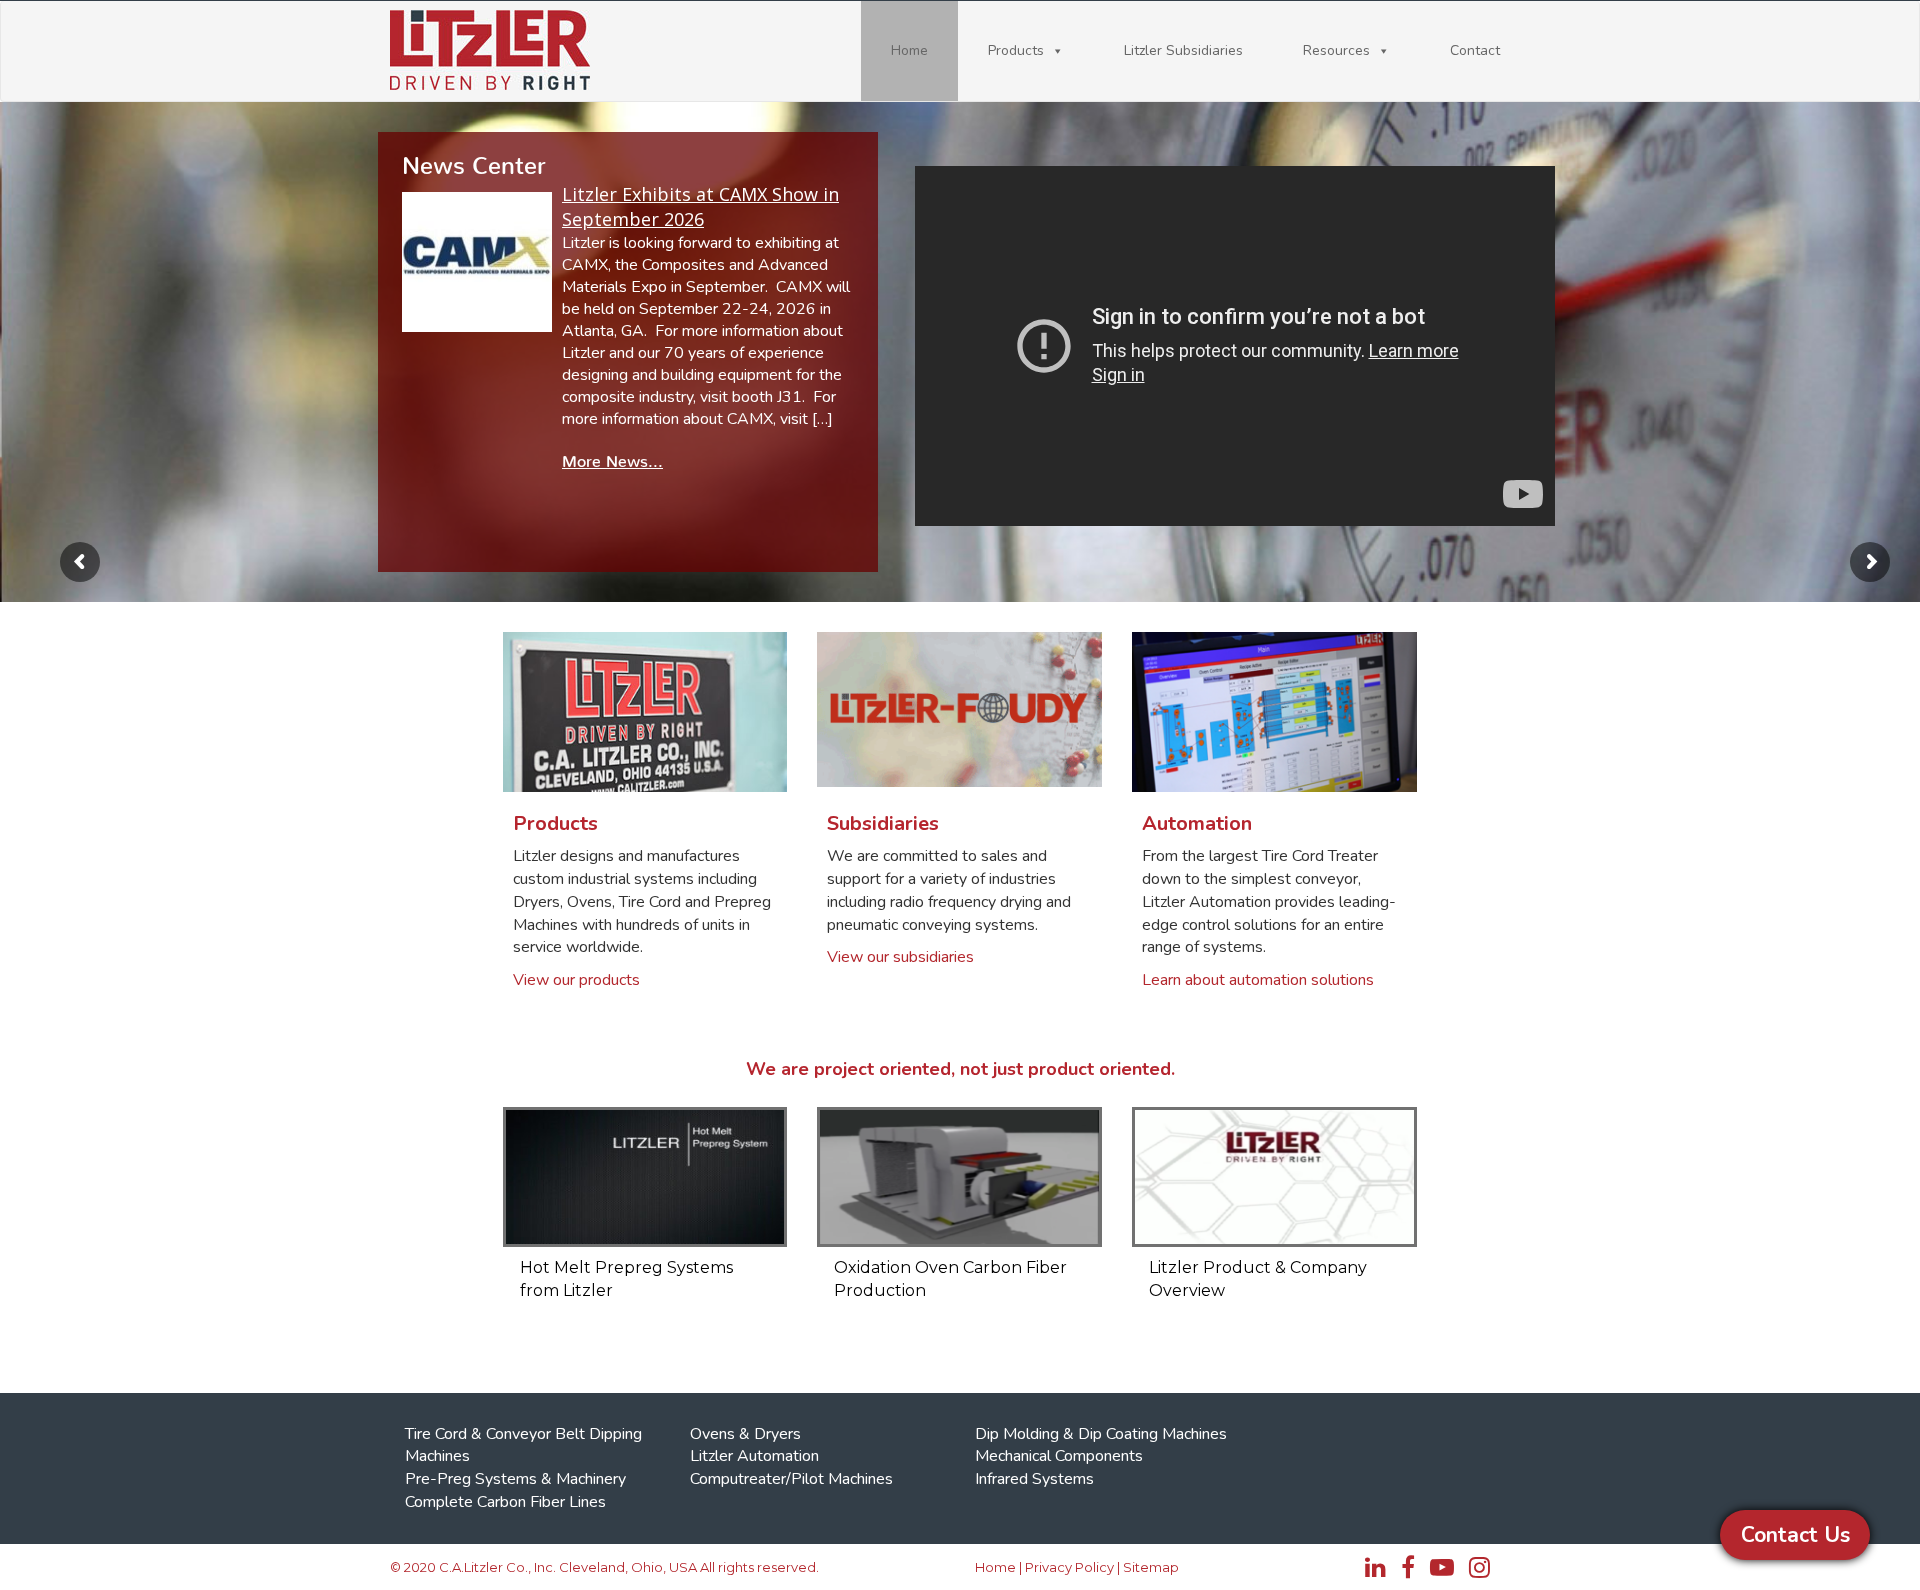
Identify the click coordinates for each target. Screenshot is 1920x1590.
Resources (1336, 50)
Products (1016, 50)
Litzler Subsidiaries (1183, 50)
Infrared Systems (1034, 1479)
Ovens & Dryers (745, 1434)
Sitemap (1151, 1567)
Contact (1475, 50)
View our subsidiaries (900, 957)
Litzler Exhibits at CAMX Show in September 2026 (700, 206)
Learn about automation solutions (1258, 980)
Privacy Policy (1069, 1567)
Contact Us (1795, 1535)
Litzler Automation (754, 1456)
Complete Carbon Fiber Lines (505, 1502)
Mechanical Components (1059, 1456)
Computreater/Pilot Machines (791, 1479)
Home (909, 50)
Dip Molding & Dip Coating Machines (1101, 1434)
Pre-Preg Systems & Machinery (515, 1479)
